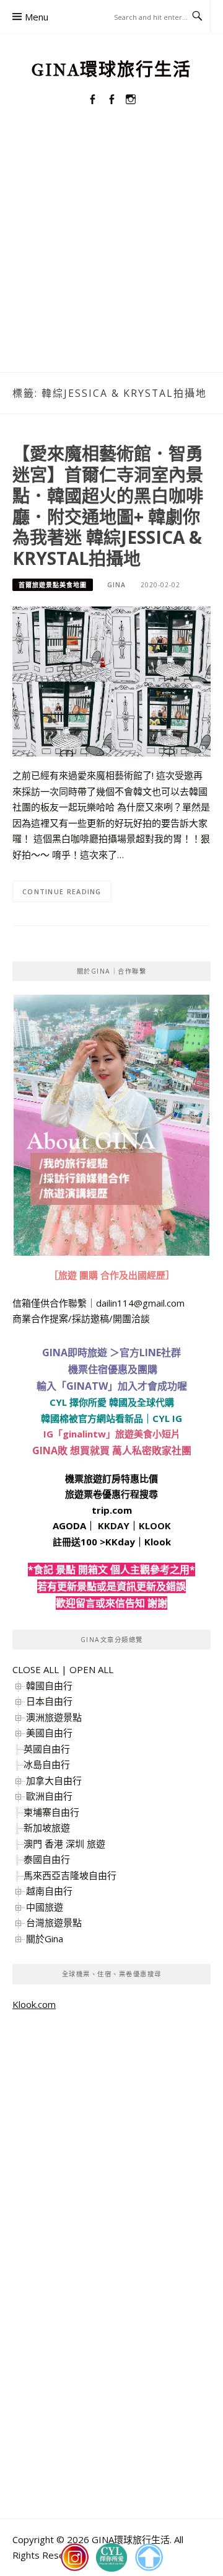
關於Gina (45, 1939)
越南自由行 (49, 1891)
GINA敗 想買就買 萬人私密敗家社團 (112, 1450)
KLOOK (155, 1526)
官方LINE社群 (150, 1352)
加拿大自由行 (54, 1780)
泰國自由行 (47, 1859)
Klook (158, 1542)
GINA (116, 585)
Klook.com (34, 2004)
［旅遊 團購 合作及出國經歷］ (112, 1275)
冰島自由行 (47, 1764)
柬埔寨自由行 (51, 1812)
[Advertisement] (111, 254)
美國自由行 (49, 1733)
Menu (37, 17)
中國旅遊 (45, 1907)
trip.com (112, 1510)
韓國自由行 (49, 1686)
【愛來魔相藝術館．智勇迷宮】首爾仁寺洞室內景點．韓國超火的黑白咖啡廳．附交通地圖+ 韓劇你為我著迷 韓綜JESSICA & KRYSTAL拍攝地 (108, 506)
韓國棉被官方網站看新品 (92, 1418)
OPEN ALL (91, 1669)
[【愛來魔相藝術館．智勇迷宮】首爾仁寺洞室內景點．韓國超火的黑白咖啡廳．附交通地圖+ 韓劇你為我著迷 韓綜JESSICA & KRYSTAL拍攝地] (111, 680)
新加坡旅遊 (47, 1828)
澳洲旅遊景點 (54, 1717)
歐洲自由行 (49, 1796)
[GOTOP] (149, 2557)
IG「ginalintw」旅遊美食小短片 (112, 1434)
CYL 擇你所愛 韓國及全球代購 (112, 1402)
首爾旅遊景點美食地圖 (53, 585)
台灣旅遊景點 (54, 1922)
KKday (120, 1542)
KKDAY (114, 1526)
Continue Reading (62, 891)
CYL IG (167, 1418)
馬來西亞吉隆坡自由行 (70, 1875)
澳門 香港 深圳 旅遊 (64, 1844)
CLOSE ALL (36, 1669)
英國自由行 (47, 1749)
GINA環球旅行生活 (111, 70)
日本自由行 (49, 1701)
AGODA (69, 1526)
